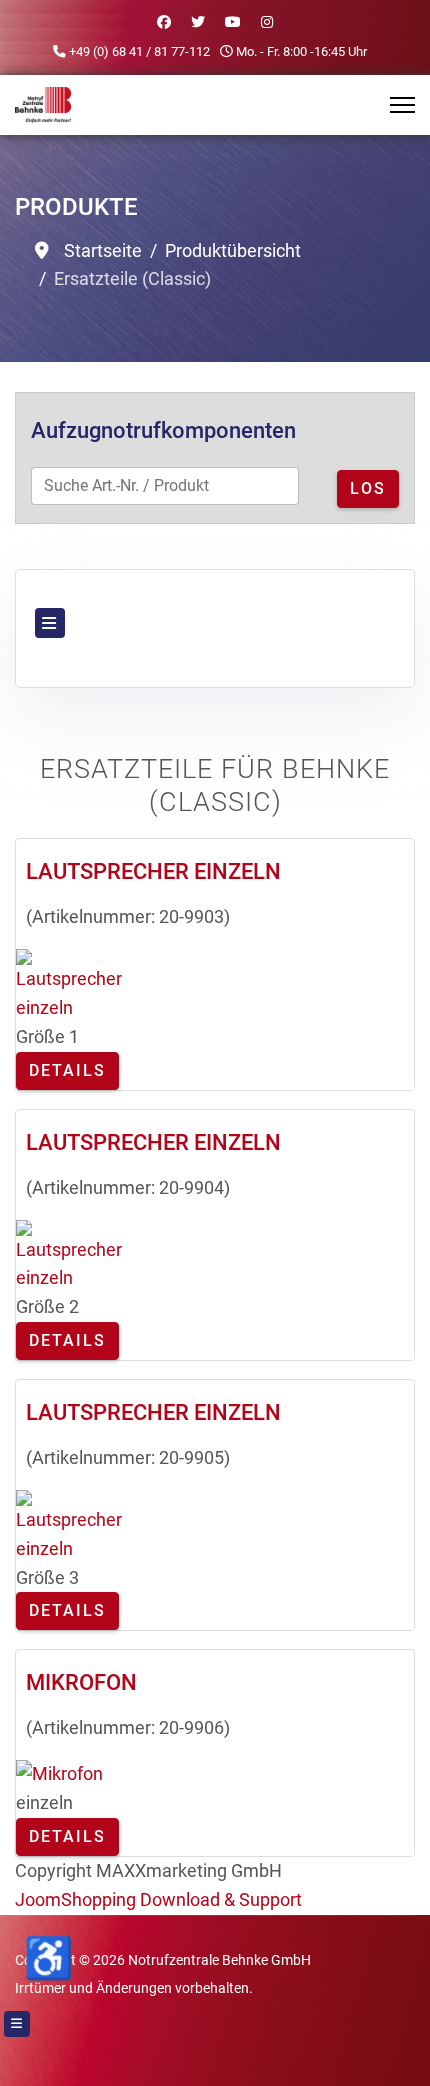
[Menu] (402, 105)
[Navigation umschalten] (50, 623)
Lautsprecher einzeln (153, 871)
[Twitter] (198, 22)
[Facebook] (164, 22)
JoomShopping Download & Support (158, 1899)
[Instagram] (267, 22)
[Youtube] (233, 22)
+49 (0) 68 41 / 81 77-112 (139, 51)
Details (67, 1070)
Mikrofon (81, 1682)
